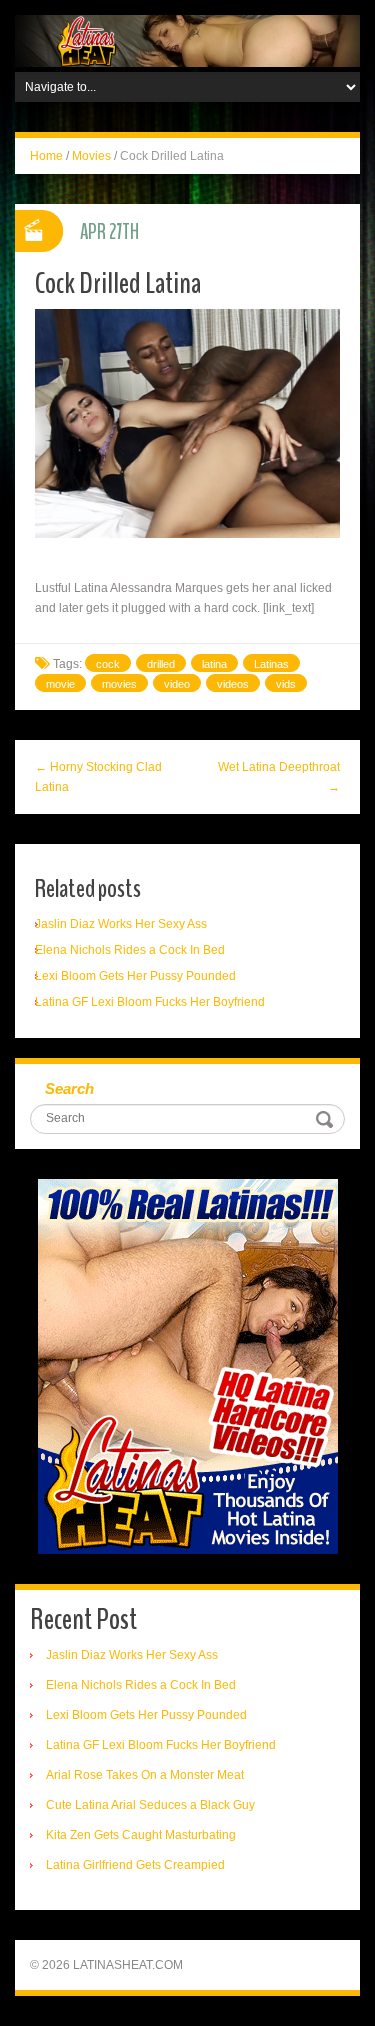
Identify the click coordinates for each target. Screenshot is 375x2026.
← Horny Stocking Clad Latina (98, 777)
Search (69, 1088)
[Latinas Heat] (187, 40)
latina (214, 664)
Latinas (271, 664)
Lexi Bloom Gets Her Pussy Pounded (135, 976)
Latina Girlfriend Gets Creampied (135, 1865)
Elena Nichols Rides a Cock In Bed (130, 950)
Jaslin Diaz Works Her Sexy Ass (121, 924)
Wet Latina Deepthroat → (279, 777)
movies (119, 684)
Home (46, 156)
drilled (161, 664)
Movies (91, 156)
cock (108, 664)
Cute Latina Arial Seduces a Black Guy (150, 1805)
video (177, 684)
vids (286, 684)
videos (233, 684)
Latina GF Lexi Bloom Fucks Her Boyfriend (150, 1002)
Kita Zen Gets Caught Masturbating (141, 1835)
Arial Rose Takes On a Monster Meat (145, 1775)
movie (60, 684)
